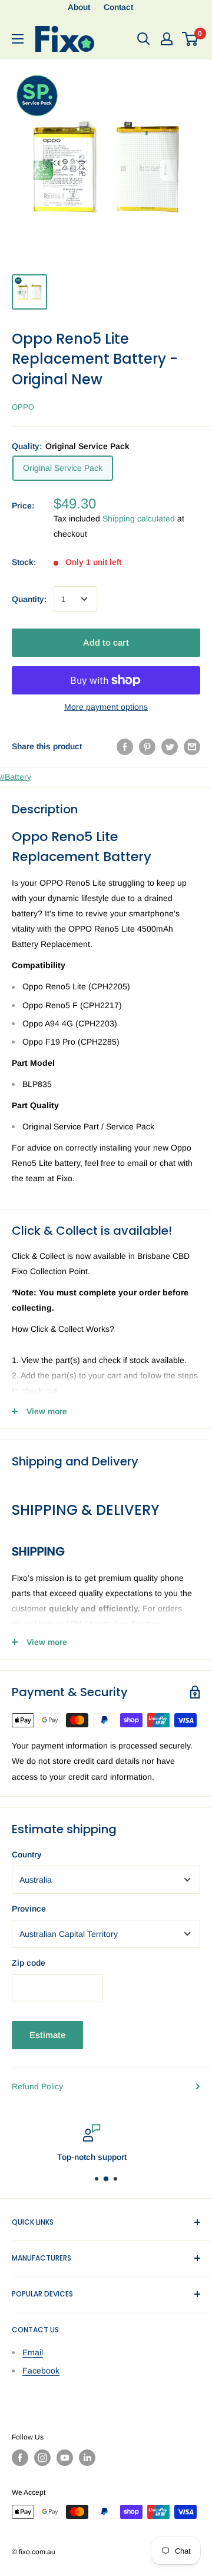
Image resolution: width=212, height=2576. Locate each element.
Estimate (47, 2035)
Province (29, 1909)
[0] (191, 39)
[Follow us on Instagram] (42, 2458)
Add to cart (106, 642)
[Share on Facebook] (125, 746)
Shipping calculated (139, 518)
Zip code (29, 1963)
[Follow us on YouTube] (65, 2458)
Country (27, 1854)
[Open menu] (18, 39)
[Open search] (144, 39)
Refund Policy (37, 2086)
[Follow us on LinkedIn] (87, 2458)
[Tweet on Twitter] (170, 746)
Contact (118, 7)
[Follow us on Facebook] (20, 2458)
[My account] (167, 39)
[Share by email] (192, 746)
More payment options (106, 707)
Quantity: (29, 599)
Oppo (23, 407)
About (79, 7)
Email (33, 2352)
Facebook (41, 2371)
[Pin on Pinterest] (147, 746)
